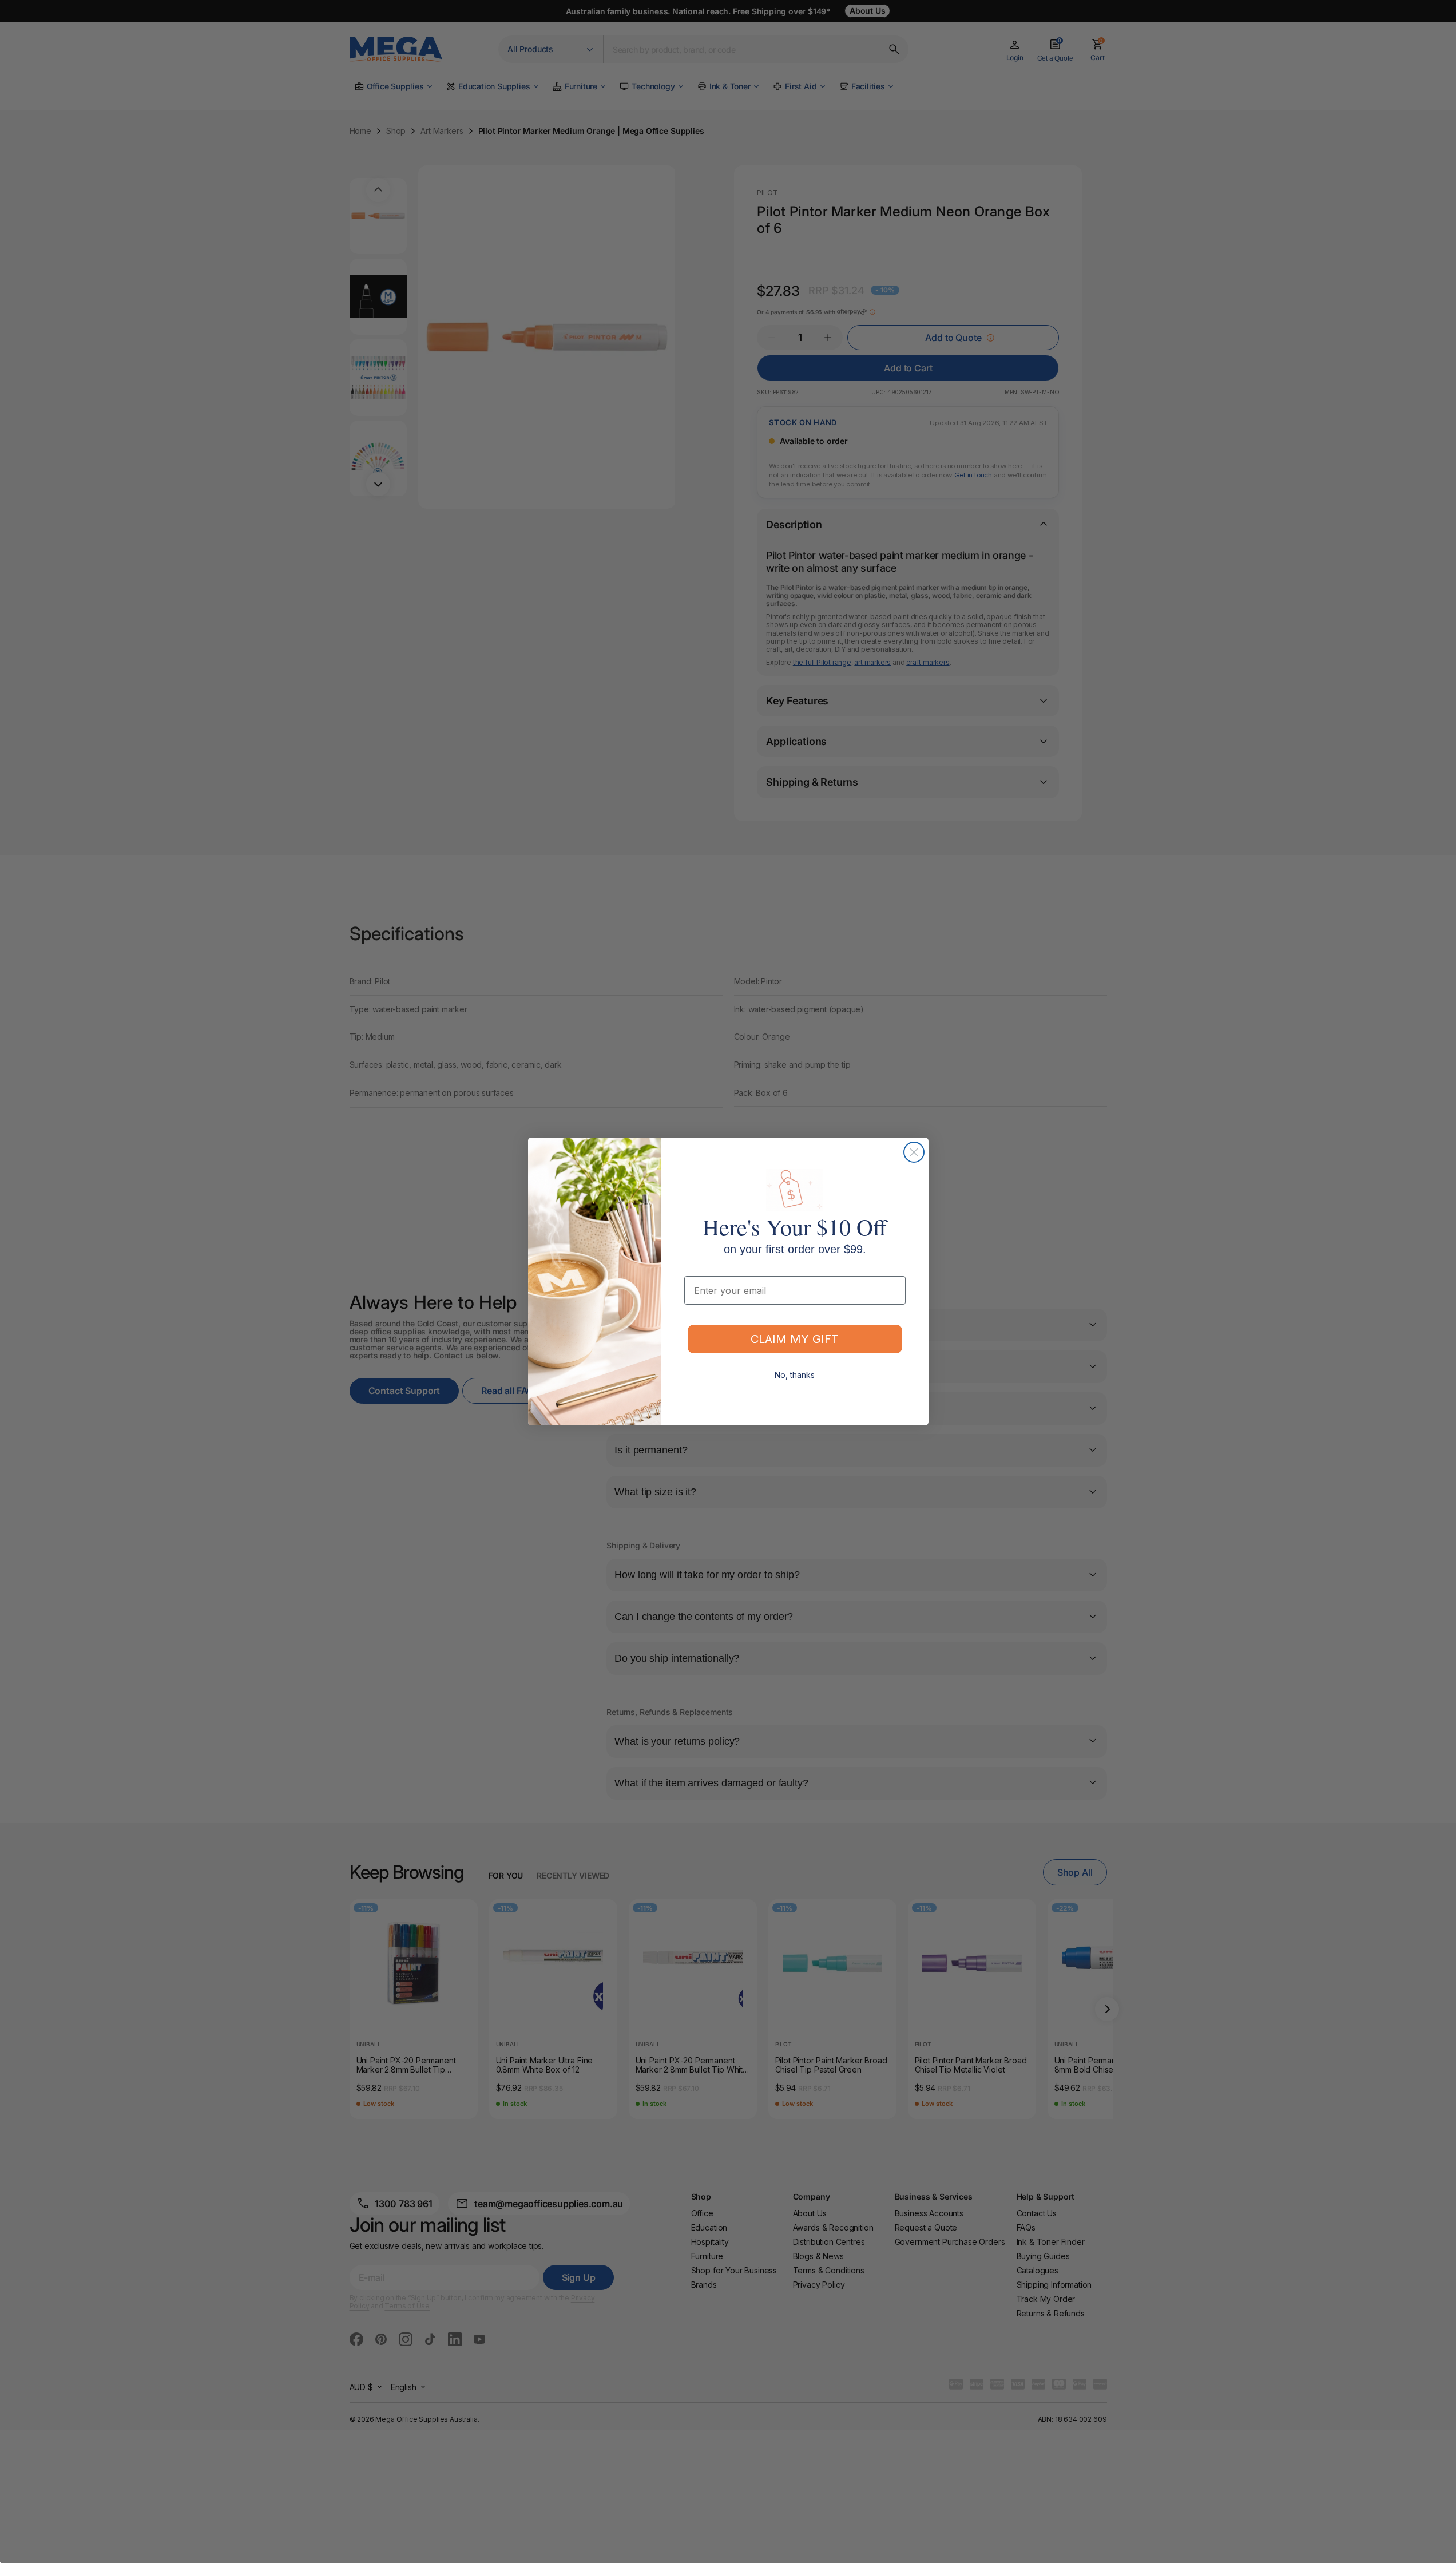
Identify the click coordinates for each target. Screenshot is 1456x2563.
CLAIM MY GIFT (795, 1339)
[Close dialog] (914, 1152)
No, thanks (795, 1375)
